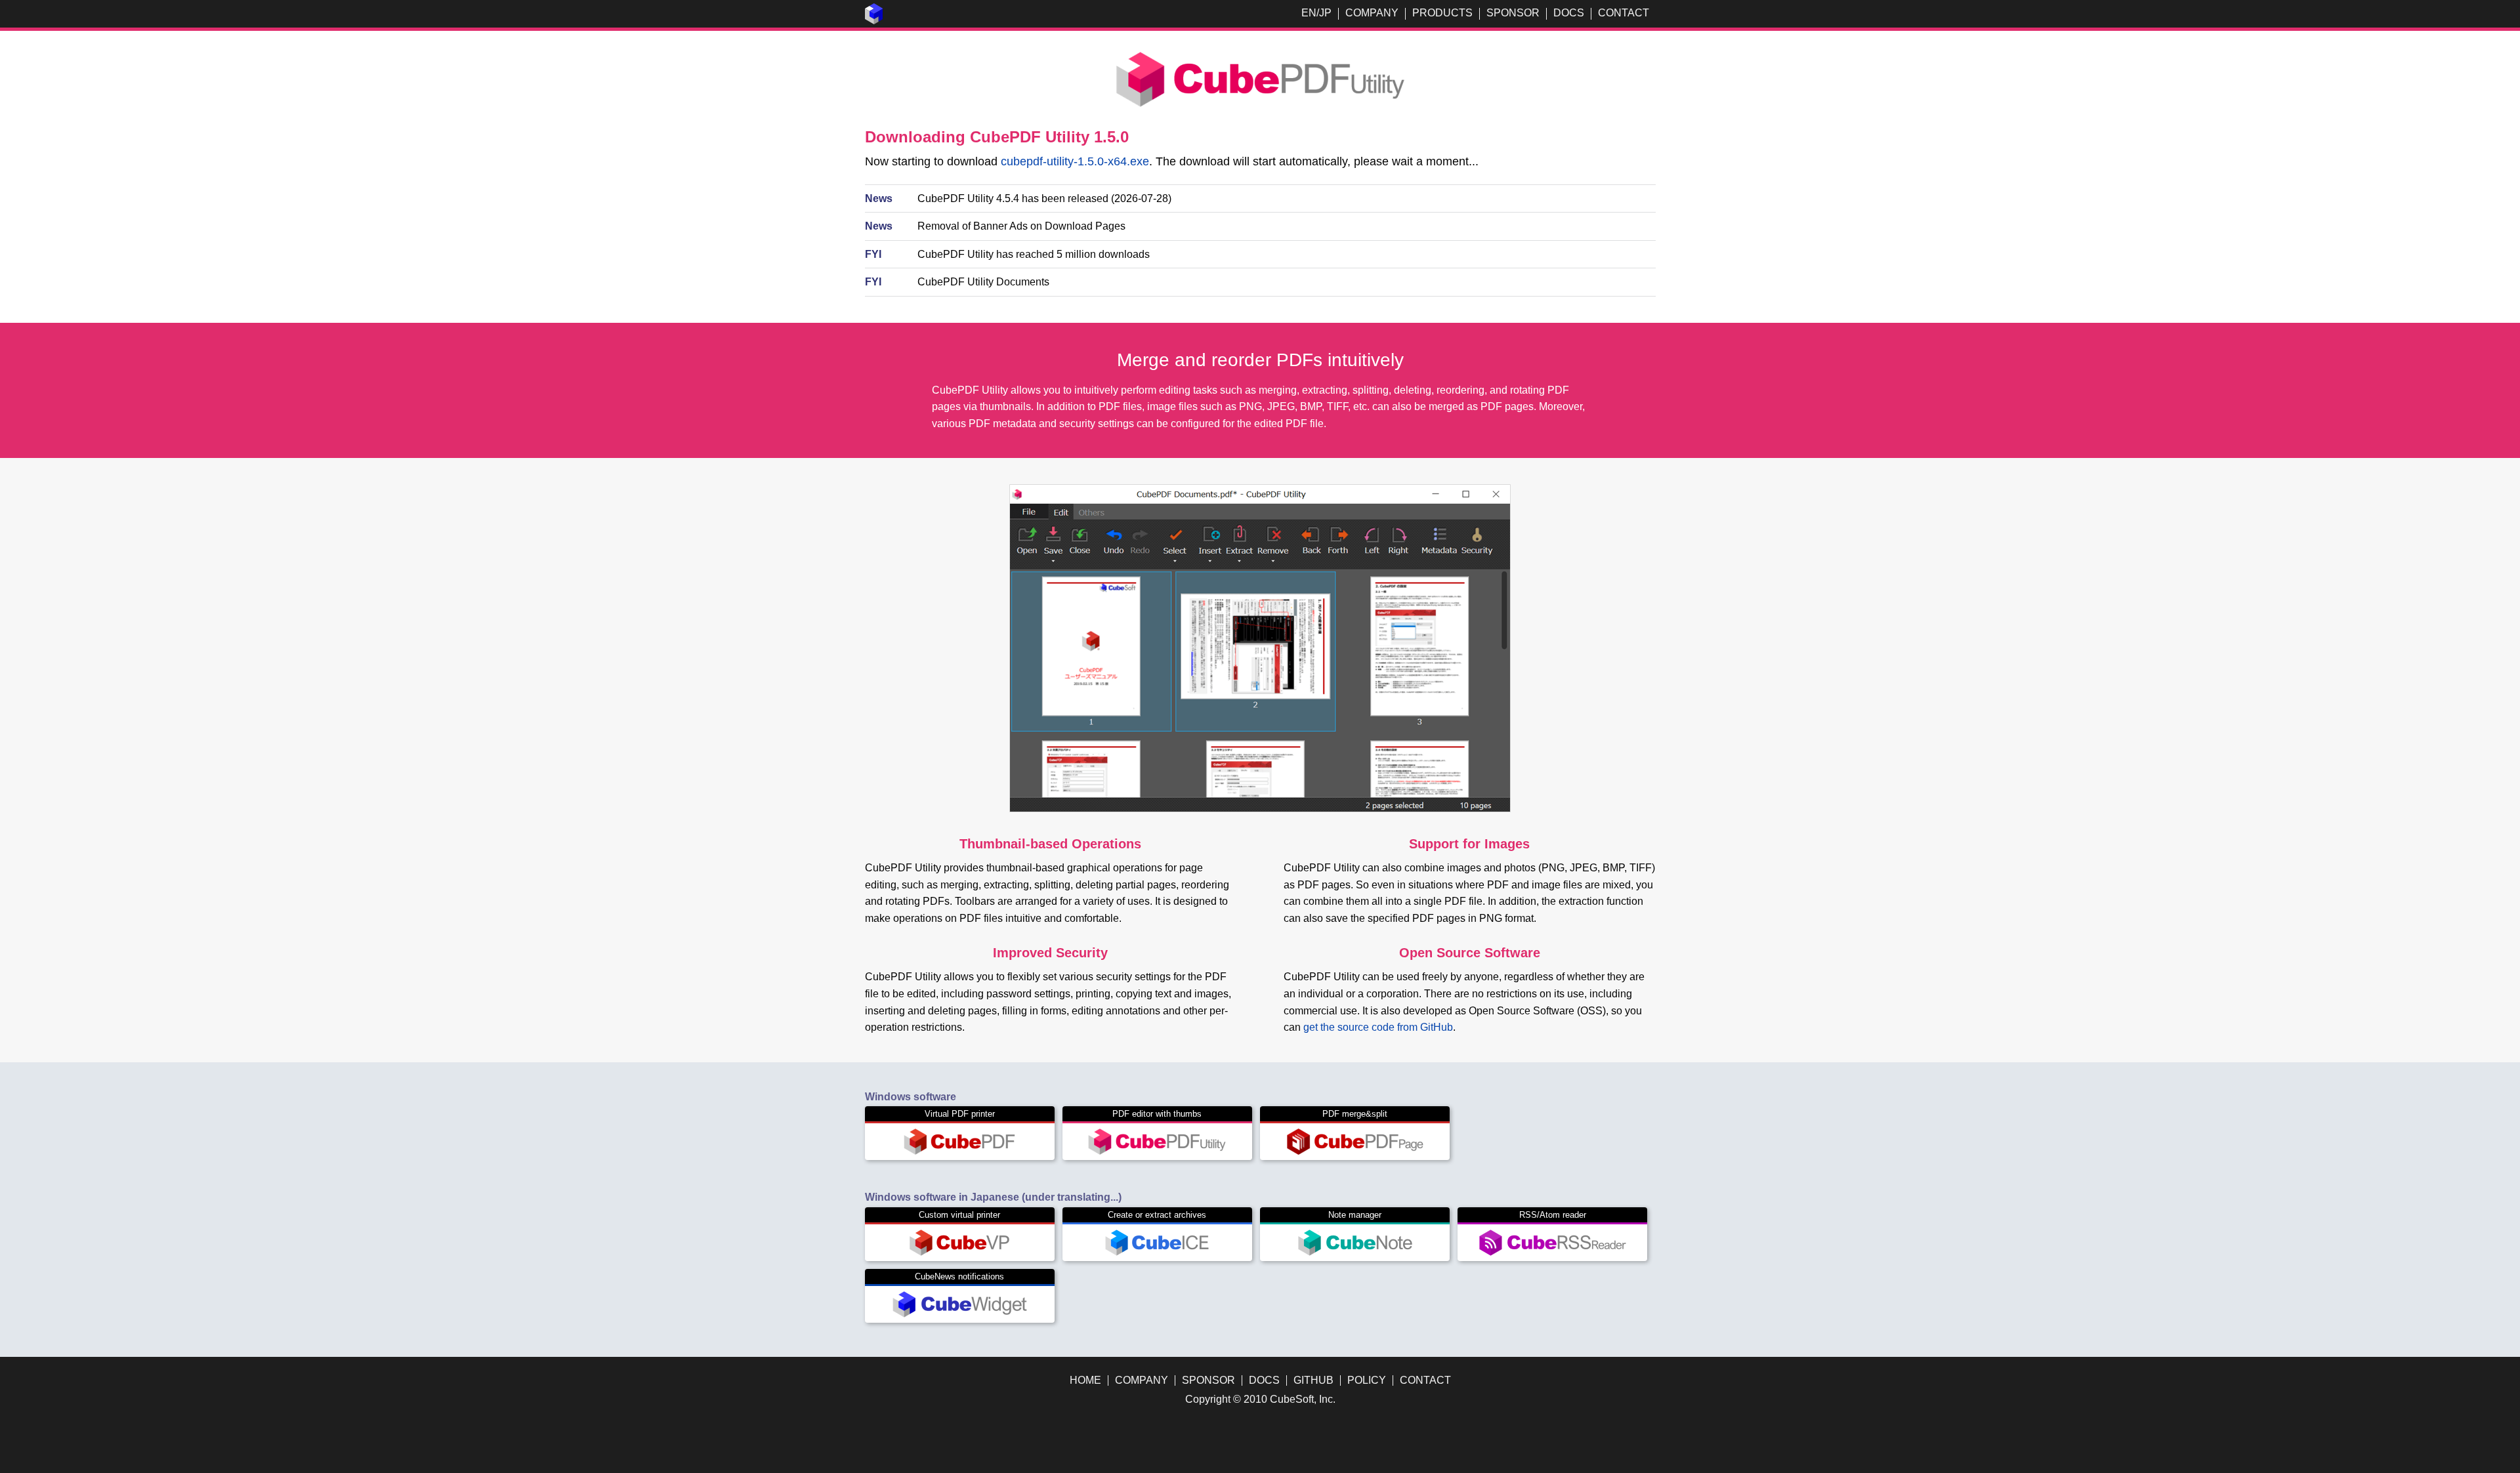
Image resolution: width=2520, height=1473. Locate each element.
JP (1325, 13)
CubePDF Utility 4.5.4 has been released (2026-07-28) (1044, 198)
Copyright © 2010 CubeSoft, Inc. (1260, 1399)
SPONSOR (1513, 13)
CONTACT (1624, 13)
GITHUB (1313, 1380)
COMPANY (1372, 13)
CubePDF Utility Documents (983, 282)
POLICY (1367, 1380)
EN (1309, 13)
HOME (1085, 1380)
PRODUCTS (1442, 13)
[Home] (874, 21)
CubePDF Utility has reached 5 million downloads (1034, 254)
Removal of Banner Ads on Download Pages (1021, 226)
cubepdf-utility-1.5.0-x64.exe (1075, 161)
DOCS (1569, 13)
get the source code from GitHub (1378, 1027)
